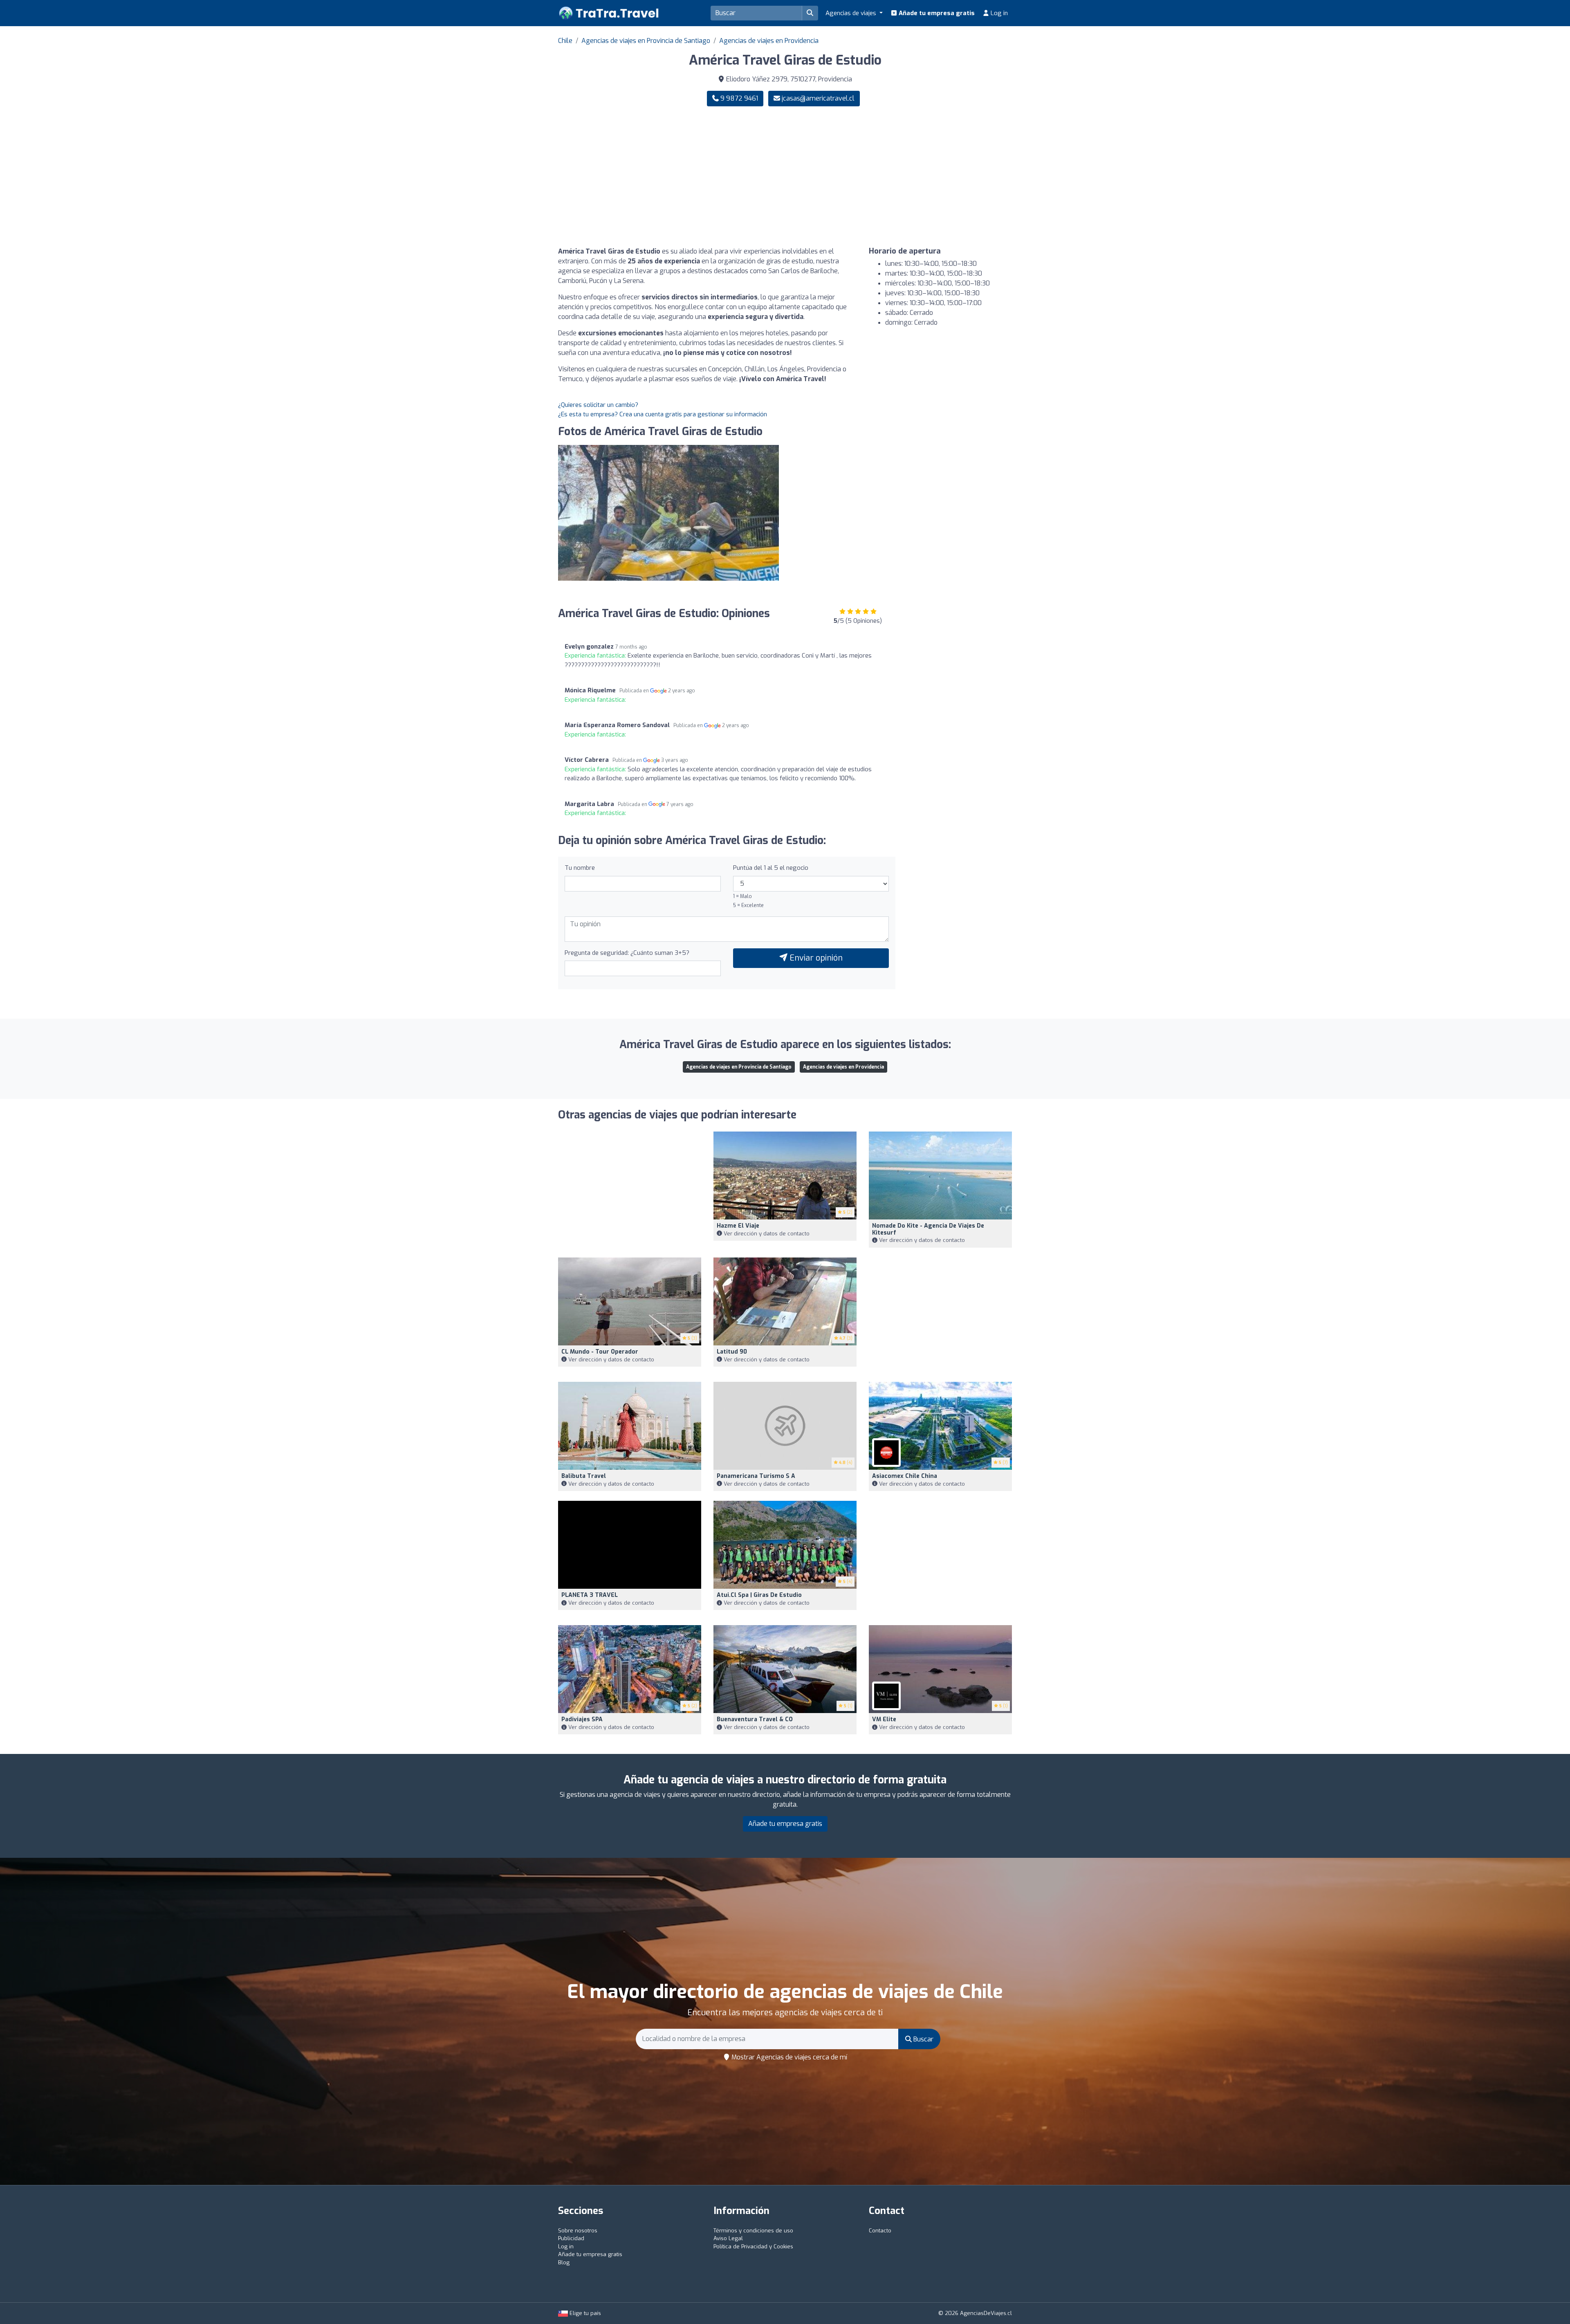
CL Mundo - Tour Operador (600, 1352)
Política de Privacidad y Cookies (753, 2247)
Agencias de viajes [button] (852, 13)
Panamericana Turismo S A (756, 1476)
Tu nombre (580, 868)
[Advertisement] (902, 177)
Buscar (923, 2039)
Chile (565, 41)
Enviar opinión (815, 958)
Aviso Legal (728, 2238)
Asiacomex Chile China (905, 1476)
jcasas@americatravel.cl (818, 98)
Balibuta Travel (584, 1476)
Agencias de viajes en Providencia (769, 41)
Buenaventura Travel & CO (755, 1719)
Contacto (880, 2231)
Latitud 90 (732, 1352)
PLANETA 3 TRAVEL (590, 1595)
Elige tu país (584, 2313)
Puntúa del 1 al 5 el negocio (771, 868)
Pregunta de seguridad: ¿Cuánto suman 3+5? (627, 953)
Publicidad (571, 2238)
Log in (998, 13)
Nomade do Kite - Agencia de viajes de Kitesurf (928, 1229)
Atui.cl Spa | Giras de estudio (759, 1595)
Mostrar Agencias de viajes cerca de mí (788, 2057)
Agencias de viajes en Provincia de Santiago (646, 41)
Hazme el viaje (738, 1226)
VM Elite (884, 1719)
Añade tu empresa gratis (936, 13)
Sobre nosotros (578, 2231)
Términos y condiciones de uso (753, 2231)
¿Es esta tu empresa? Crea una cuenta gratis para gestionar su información (663, 414)
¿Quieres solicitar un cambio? (598, 405)
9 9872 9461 (738, 98)
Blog (564, 2262)
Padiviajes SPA (582, 1719)
